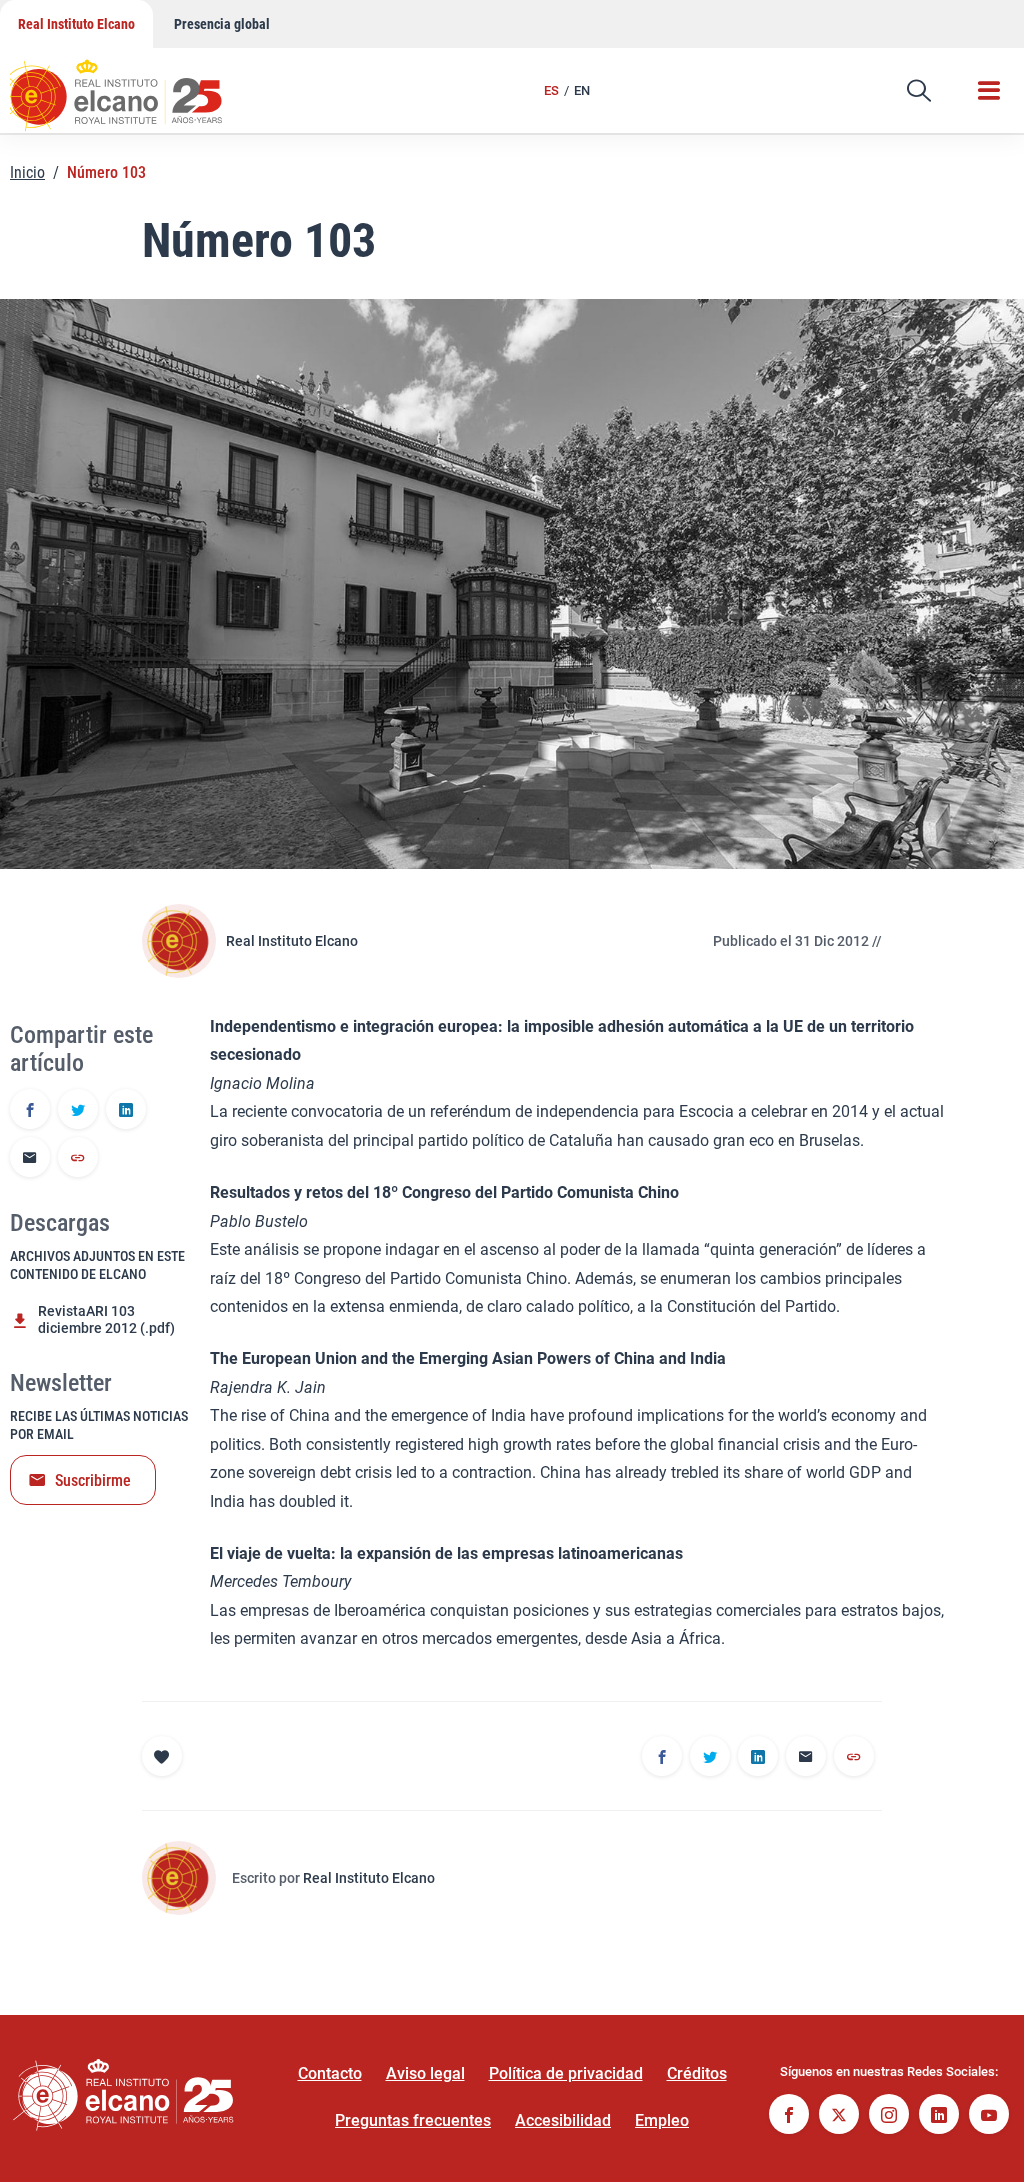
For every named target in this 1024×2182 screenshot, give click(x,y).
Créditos (697, 2073)
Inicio (27, 172)
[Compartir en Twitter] (78, 1111)
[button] (919, 91)
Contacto (330, 2073)
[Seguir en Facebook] (789, 2116)
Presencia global (222, 24)
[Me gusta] (162, 1756)
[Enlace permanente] (78, 1159)
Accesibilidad (563, 2120)
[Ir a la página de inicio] (135, 85)
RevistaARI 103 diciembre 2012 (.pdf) (106, 1319)
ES (551, 90)
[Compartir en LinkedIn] (126, 1111)
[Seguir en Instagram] (889, 2116)
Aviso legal (425, 2073)
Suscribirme (93, 1480)
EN (582, 90)
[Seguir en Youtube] (989, 2116)
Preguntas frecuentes (413, 2120)
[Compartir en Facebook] (30, 1111)
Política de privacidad (566, 2073)
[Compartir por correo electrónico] (30, 1159)
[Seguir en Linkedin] (939, 2116)
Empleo (662, 2120)
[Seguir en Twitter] (839, 2116)
